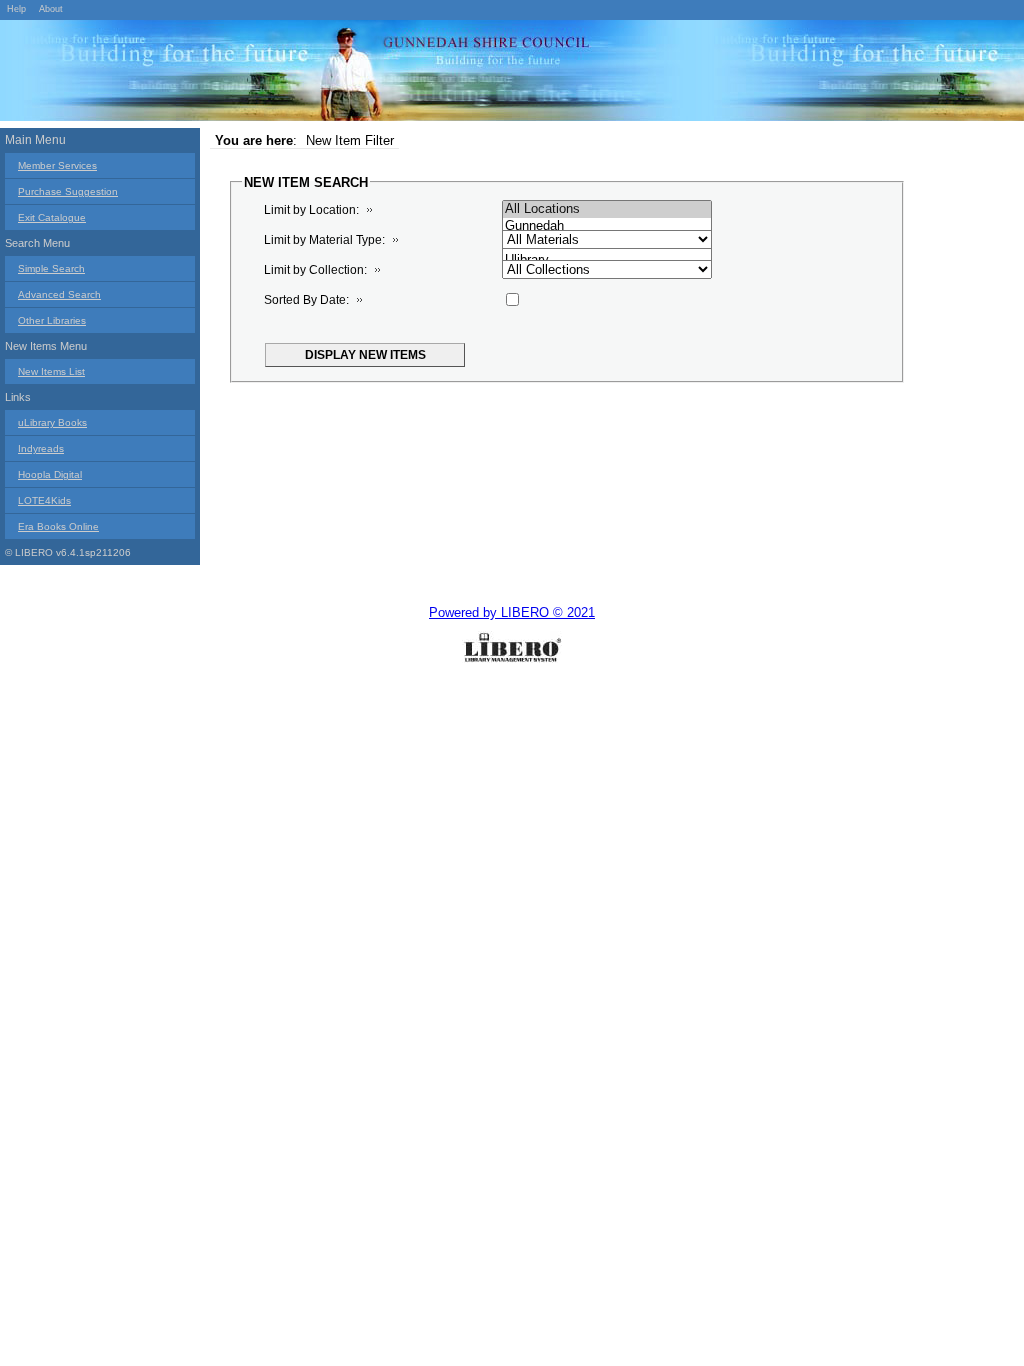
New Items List (51, 371)
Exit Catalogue (52, 217)
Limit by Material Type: (324, 240)
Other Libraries (52, 320)
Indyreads (41, 448)
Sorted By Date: (306, 300)
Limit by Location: (311, 210)
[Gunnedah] (607, 226)
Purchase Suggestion (68, 191)
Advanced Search (59, 294)
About (51, 9)
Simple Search (51, 268)
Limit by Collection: (315, 270)
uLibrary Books (52, 422)
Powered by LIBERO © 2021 (512, 612)
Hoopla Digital (50, 474)
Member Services (57, 165)
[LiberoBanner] (300, 74)
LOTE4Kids (44, 500)
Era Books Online (58, 526)
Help (16, 9)
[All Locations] (607, 209)
